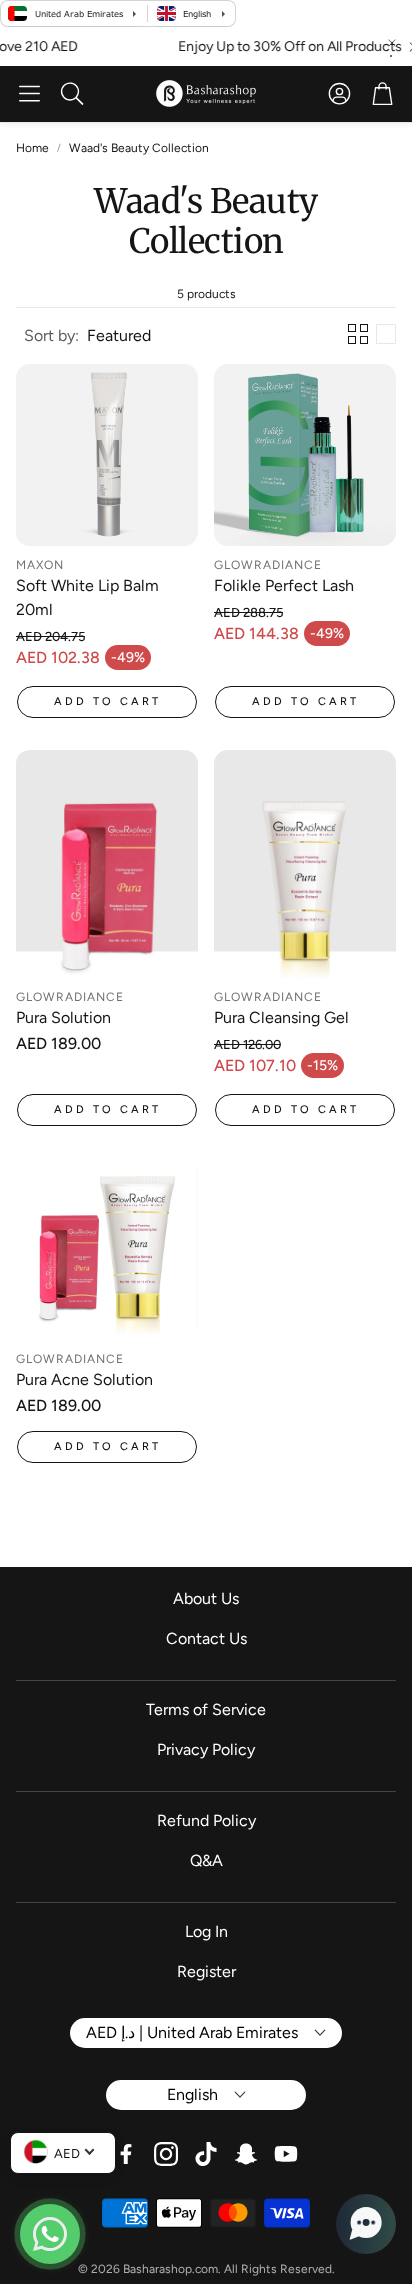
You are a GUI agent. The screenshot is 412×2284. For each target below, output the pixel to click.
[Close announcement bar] (392, 43)
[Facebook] (126, 2154)
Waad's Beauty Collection (139, 148)
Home (32, 148)
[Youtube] (286, 2154)
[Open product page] (107, 455)
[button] (29, 94)
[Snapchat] (246, 2154)
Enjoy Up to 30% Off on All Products (262, 47)
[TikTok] (206, 2154)
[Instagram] (166, 2154)
